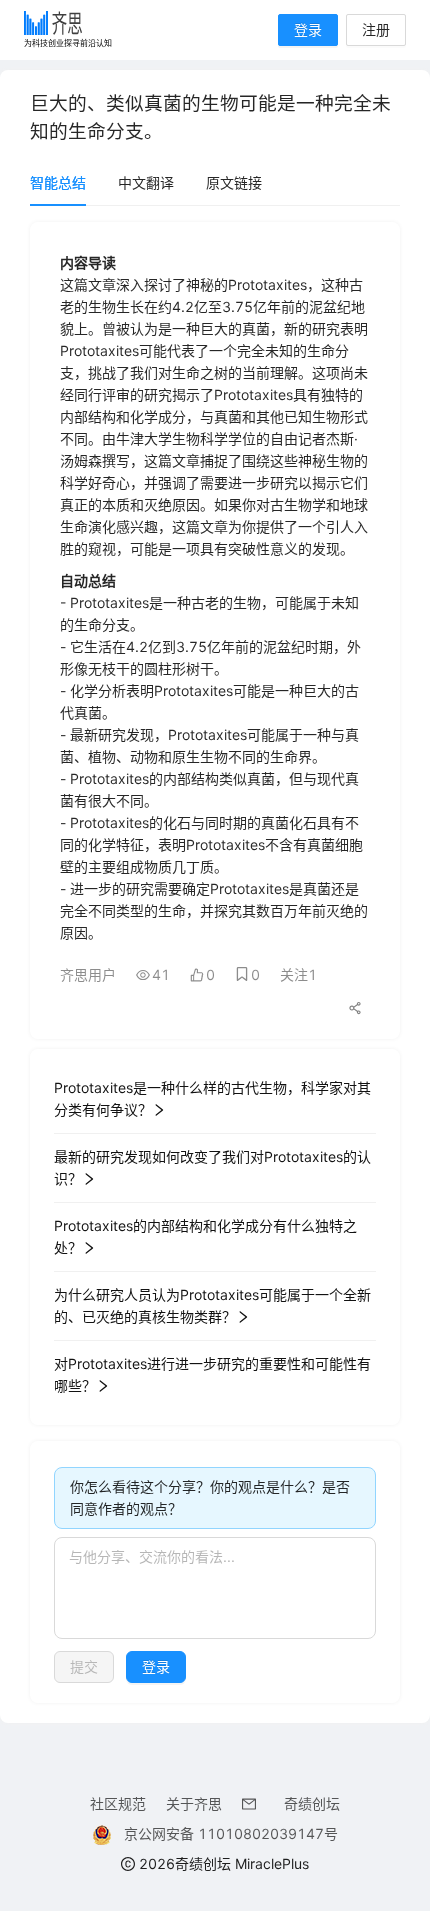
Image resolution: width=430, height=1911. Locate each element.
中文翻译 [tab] (146, 182)
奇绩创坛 (312, 1803)
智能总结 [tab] (58, 182)
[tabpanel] (215, 962)
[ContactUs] (253, 1803)
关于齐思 (194, 1803)
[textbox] (215, 1588)
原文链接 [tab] (234, 182)
